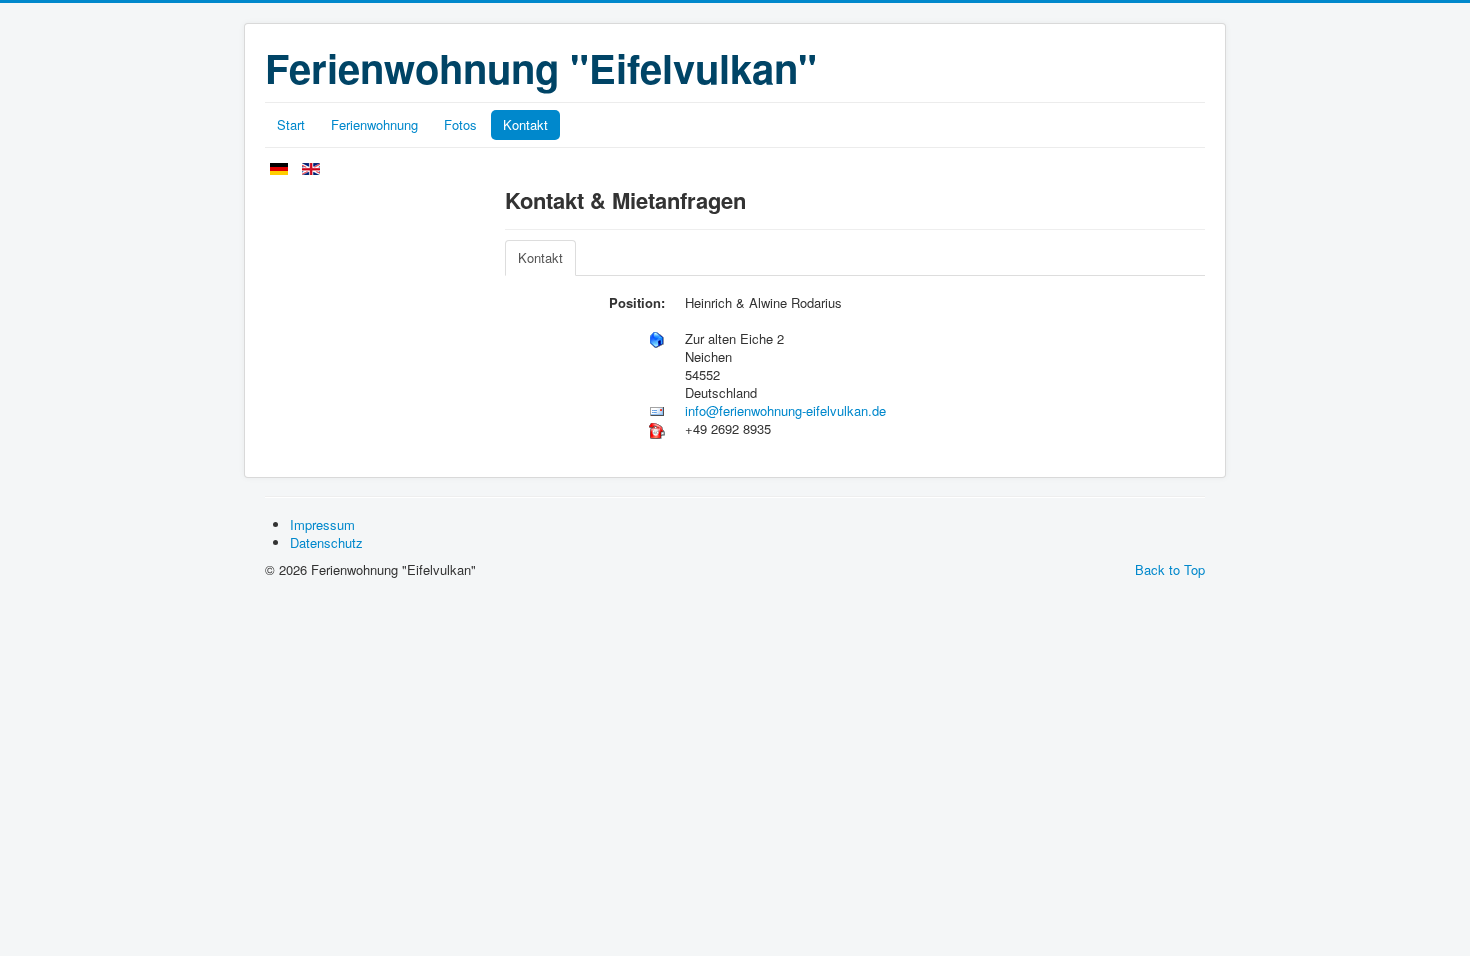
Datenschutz (326, 542)
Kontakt (525, 124)
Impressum (322, 524)
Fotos (460, 124)
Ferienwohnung (374, 124)
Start (291, 124)
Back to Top (1170, 569)
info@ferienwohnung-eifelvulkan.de (785, 410)
